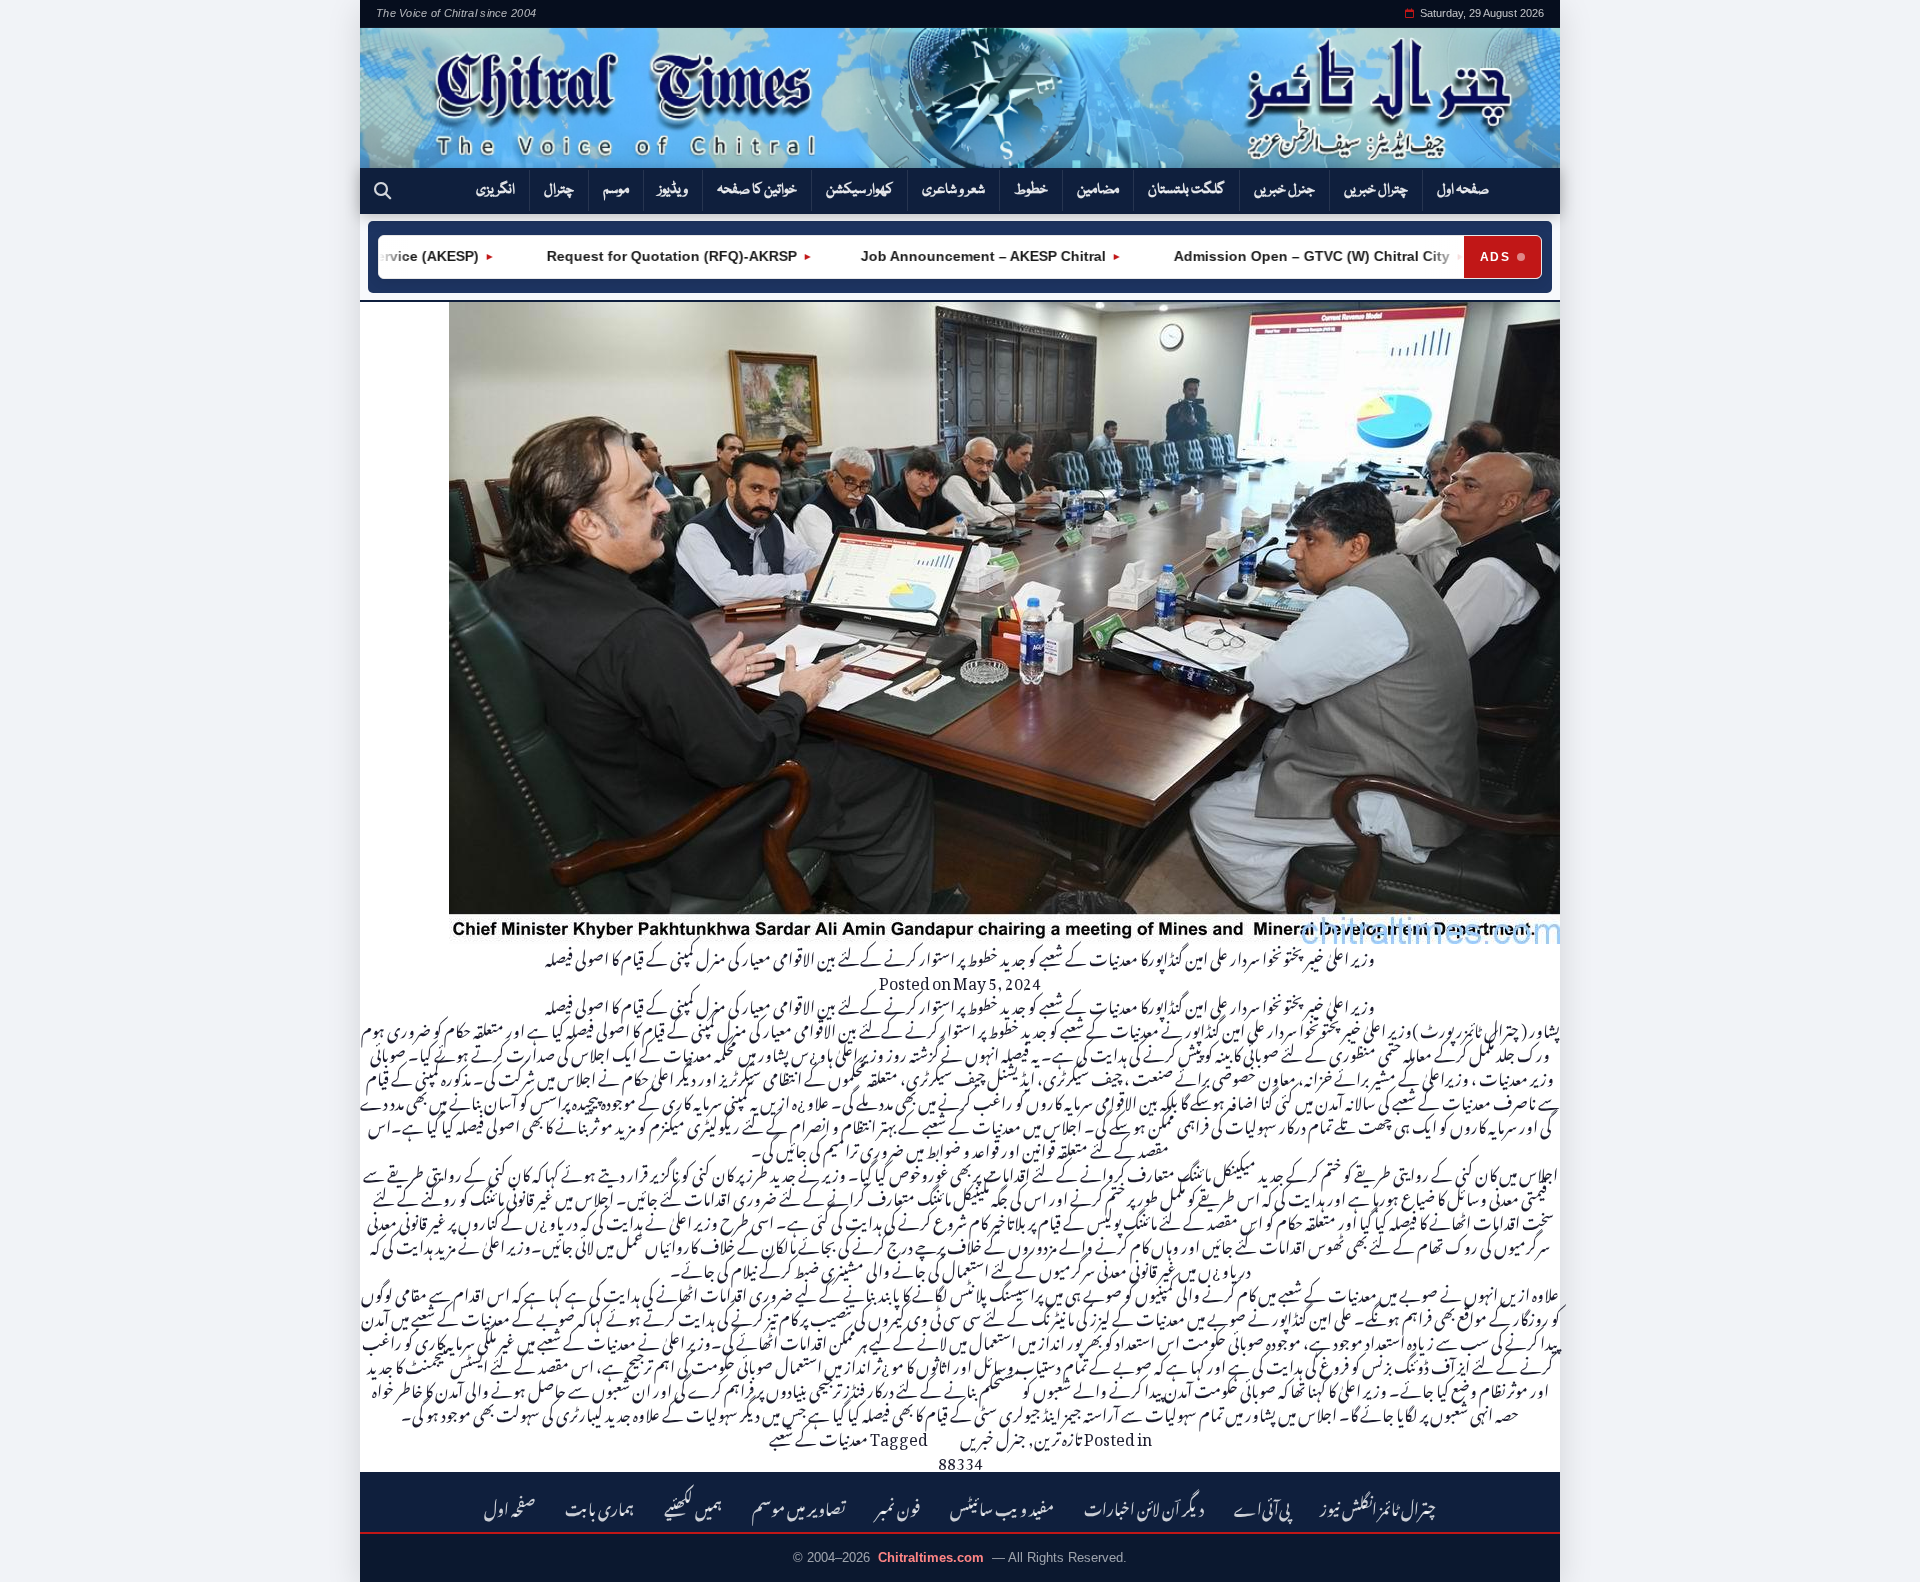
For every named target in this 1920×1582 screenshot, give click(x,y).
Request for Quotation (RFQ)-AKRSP (628, 256)
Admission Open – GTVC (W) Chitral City (1268, 256)
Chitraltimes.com (931, 1557)
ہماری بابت (599, 1506)
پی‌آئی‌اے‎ (1262, 1506)
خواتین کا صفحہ (757, 190)
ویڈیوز (673, 190)
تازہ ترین (1058, 1436)
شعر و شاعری (953, 190)
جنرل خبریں (1284, 190)
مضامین (1098, 190)
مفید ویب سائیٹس (1002, 1506)
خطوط (1031, 190)
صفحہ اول (1463, 190)
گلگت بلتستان (1186, 190)
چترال (559, 190)
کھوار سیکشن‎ (859, 190)
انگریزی (495, 190)
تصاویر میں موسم (799, 1506)
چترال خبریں (1376, 190)
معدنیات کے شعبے (818, 1436)
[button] (382, 191)
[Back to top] (45, 1553)
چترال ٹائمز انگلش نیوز (1378, 1506)
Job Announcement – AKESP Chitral (941, 256)
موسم (616, 190)
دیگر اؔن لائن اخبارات (1144, 1506)
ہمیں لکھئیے (693, 1506)
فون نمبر (898, 1506)
